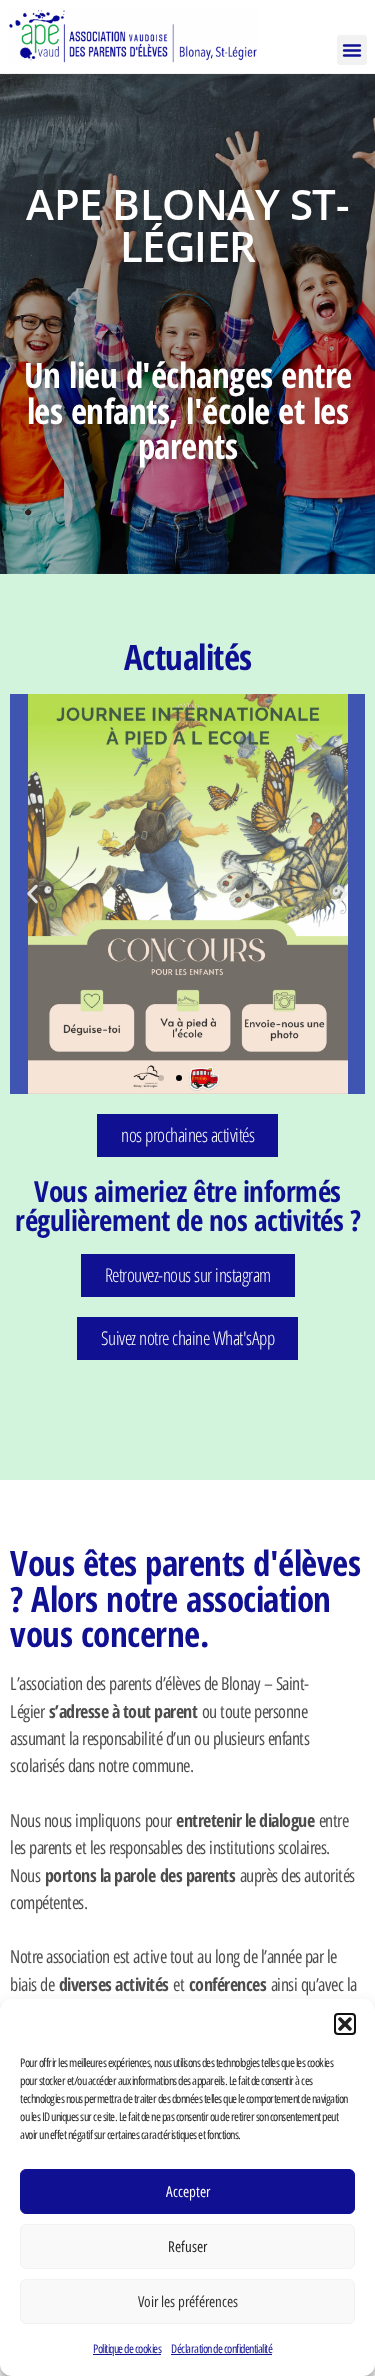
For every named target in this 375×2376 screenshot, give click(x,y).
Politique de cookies (127, 2349)
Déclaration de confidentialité (221, 2349)
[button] (345, 2024)
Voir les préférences (188, 2302)
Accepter (188, 2192)
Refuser (187, 2247)
